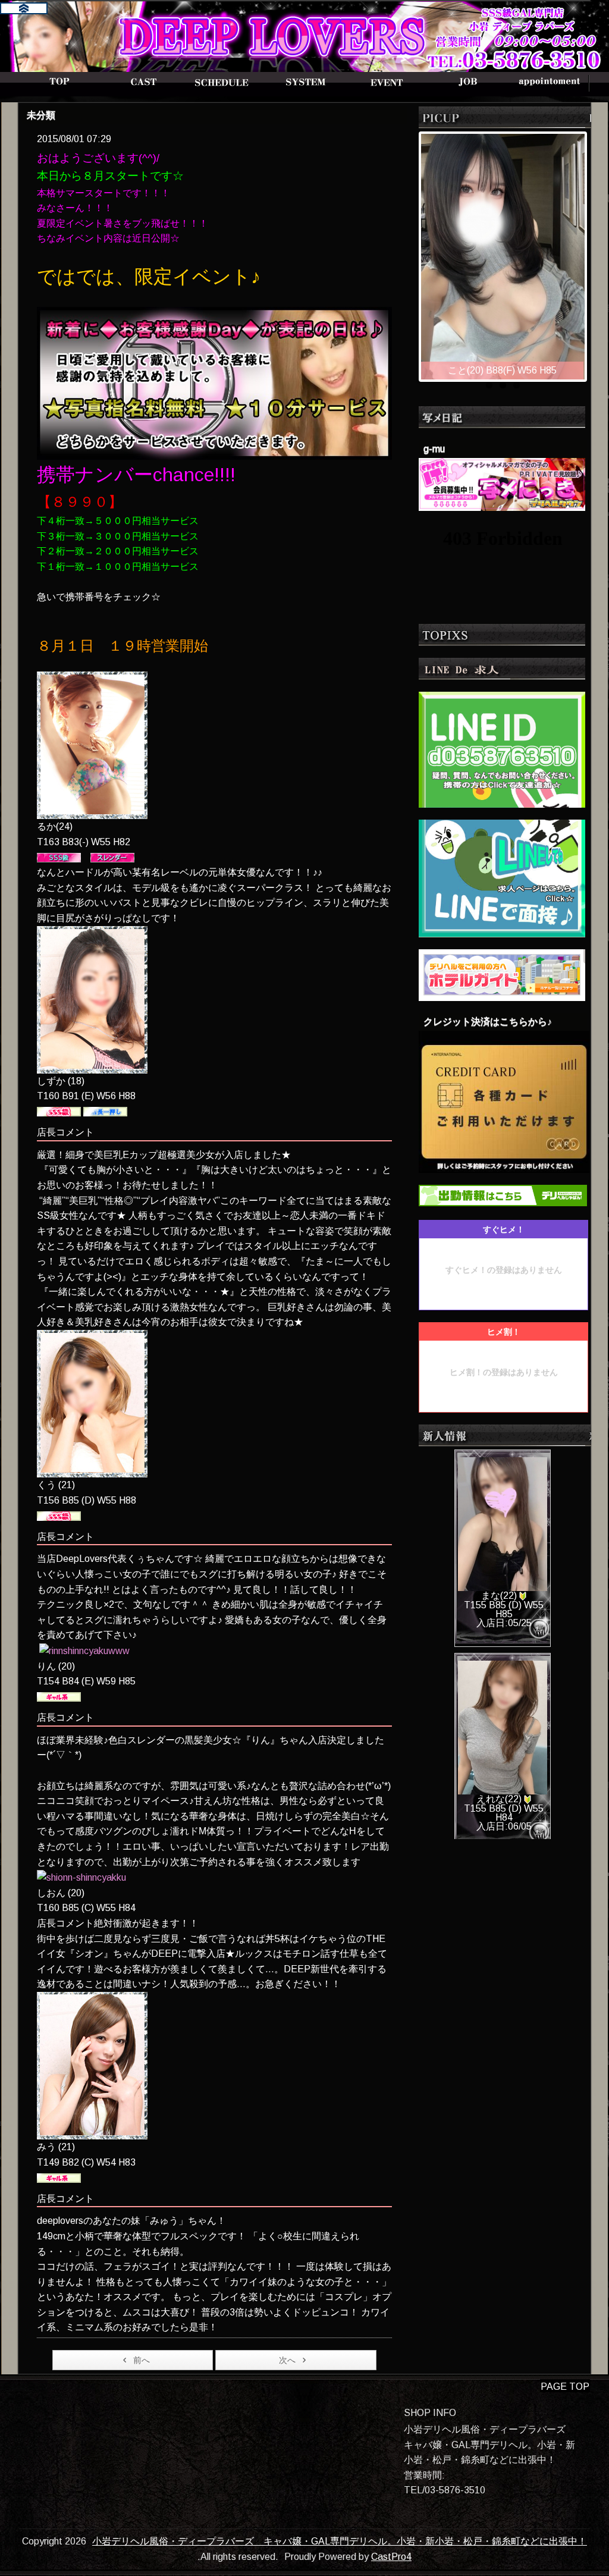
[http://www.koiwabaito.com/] (502, 878)
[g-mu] (502, 483)
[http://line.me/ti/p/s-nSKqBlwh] (502, 749)
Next (597, 253)
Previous (409, 253)
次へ (287, 2360)
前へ (142, 2360)
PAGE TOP (565, 2387)
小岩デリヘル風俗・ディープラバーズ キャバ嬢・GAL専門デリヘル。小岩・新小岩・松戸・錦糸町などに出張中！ (340, 2541)
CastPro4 (391, 2557)
